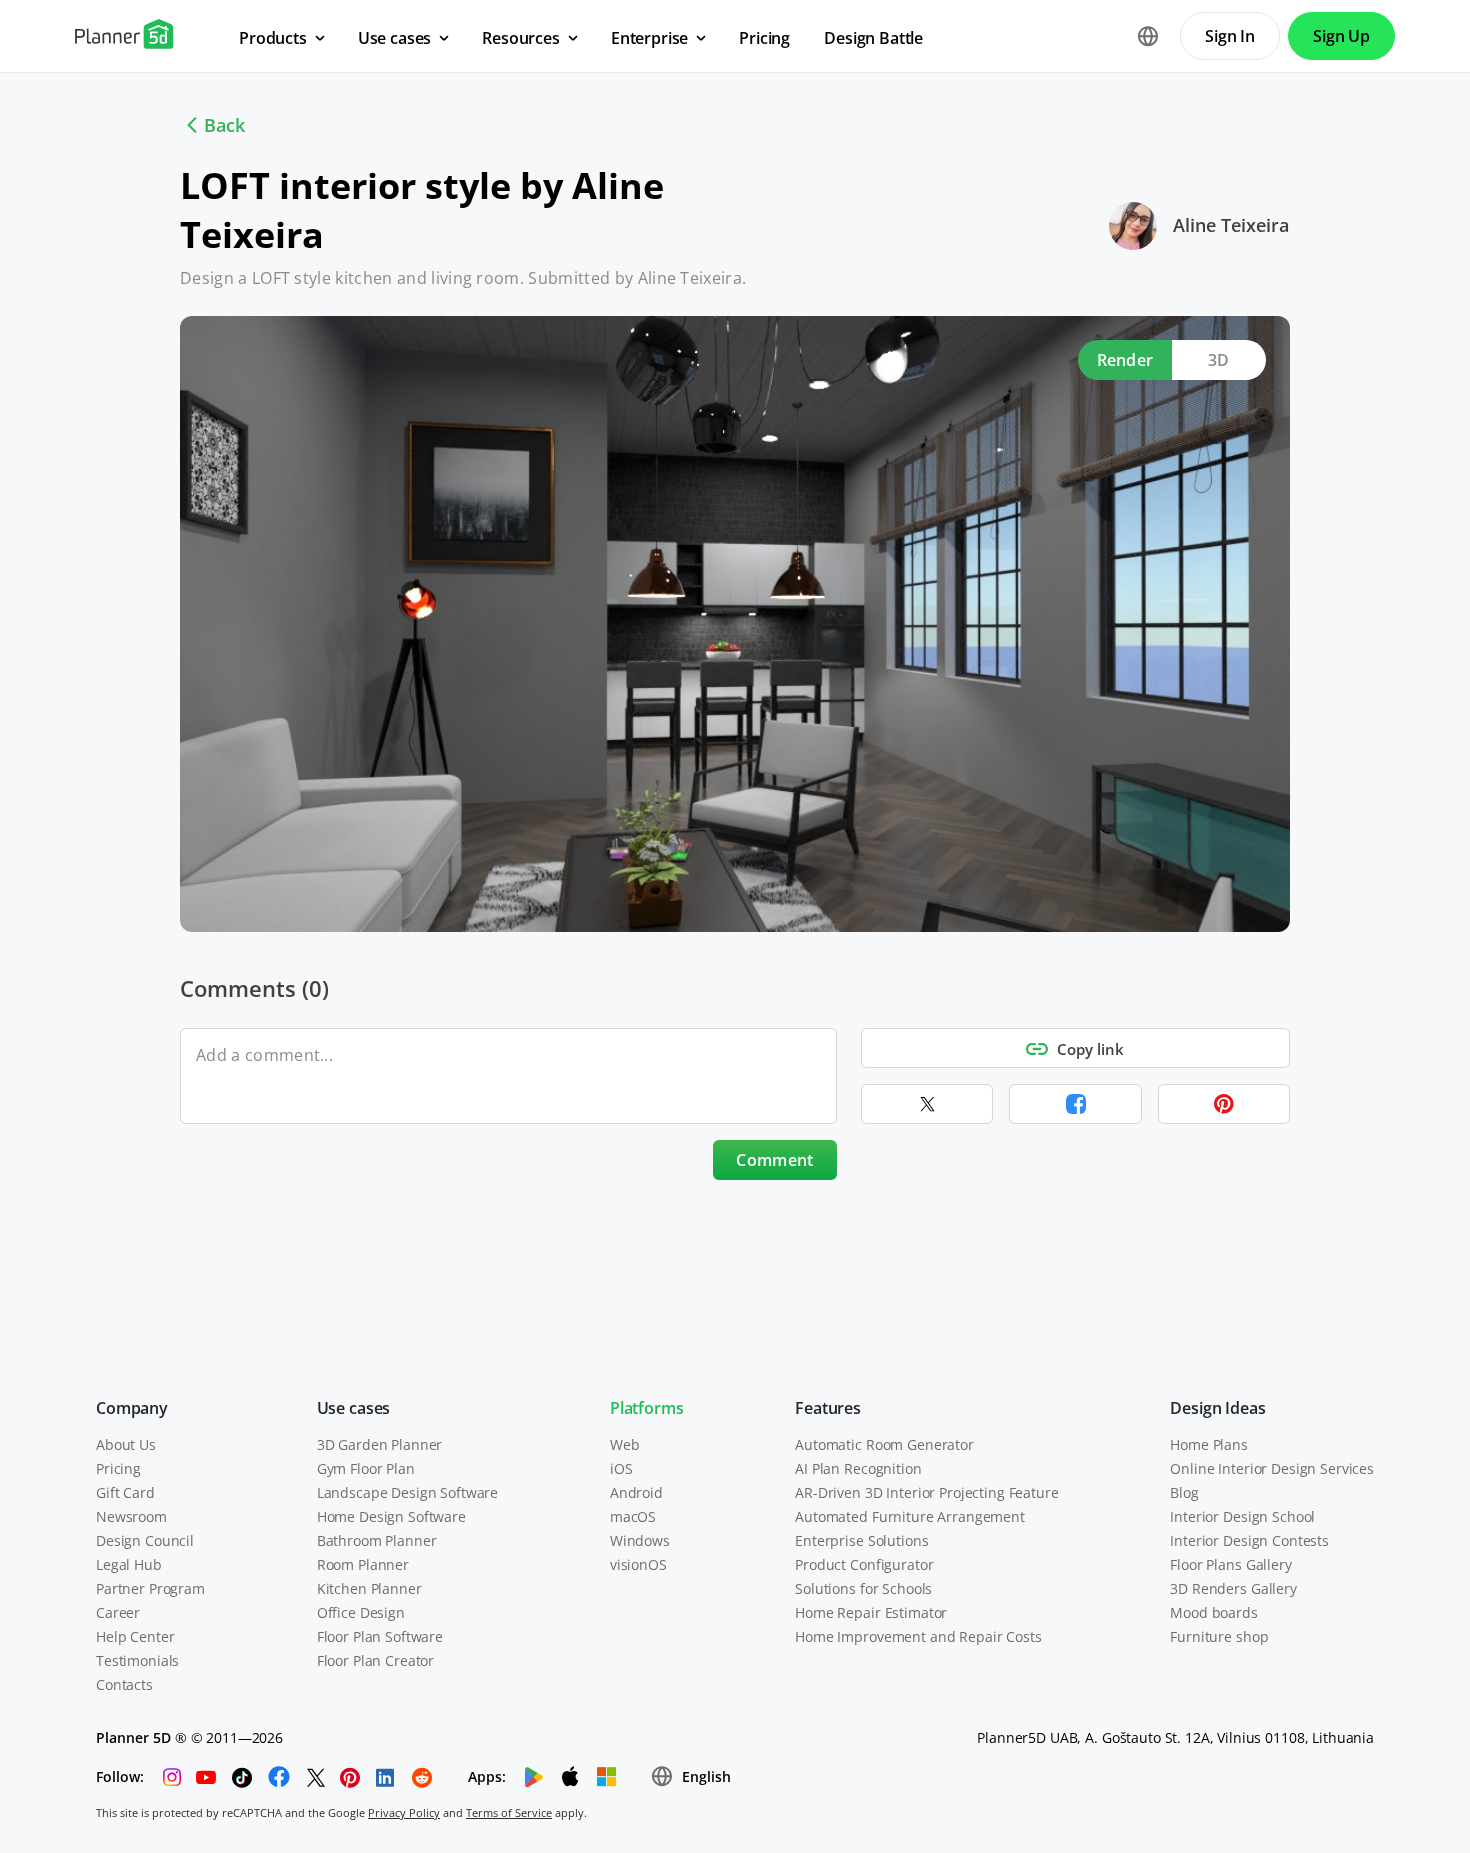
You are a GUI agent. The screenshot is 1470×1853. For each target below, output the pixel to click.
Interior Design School (1242, 1516)
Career (118, 1612)
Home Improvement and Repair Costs (918, 1636)
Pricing (118, 1468)
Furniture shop (1219, 1636)
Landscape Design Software (408, 1492)
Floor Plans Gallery (1230, 1564)
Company (132, 1408)
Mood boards (1213, 1612)
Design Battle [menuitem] (873, 38)
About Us (126, 1444)
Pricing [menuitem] (764, 38)
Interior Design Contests (1249, 1540)
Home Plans (1209, 1444)
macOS (633, 1516)
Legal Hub (129, 1564)
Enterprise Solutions (861, 1540)
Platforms (647, 1408)
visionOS (638, 1564)
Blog (1184, 1492)
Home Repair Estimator (871, 1612)
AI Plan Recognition (858, 1468)
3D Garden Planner (380, 1444)
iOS (621, 1468)
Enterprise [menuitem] (649, 38)
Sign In (1230, 36)
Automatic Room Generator (884, 1444)
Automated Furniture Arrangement (910, 1516)
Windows (640, 1540)
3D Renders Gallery (1233, 1588)
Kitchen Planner (369, 1588)
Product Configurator (864, 1564)
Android (636, 1492)
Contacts (124, 1684)
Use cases (354, 1408)
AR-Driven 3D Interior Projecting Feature (926, 1492)
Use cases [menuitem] (395, 38)
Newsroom (131, 1516)
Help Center (135, 1636)
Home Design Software (391, 1516)
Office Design (361, 1612)
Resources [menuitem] (521, 38)
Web (625, 1444)
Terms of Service (509, 1812)
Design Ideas (1217, 1408)
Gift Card (125, 1492)
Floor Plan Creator (375, 1660)
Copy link (1090, 1049)
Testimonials (137, 1660)
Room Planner (363, 1564)
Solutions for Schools (863, 1588)
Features (828, 1408)
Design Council (145, 1540)
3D (1219, 360)
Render (1125, 360)
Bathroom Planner (377, 1540)
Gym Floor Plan (366, 1468)
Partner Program (150, 1588)
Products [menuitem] (273, 38)
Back (224, 125)
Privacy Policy (404, 1812)
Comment (774, 1160)
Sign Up (1341, 36)
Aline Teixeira (1231, 225)
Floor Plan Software (380, 1636)
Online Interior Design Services (1272, 1468)
